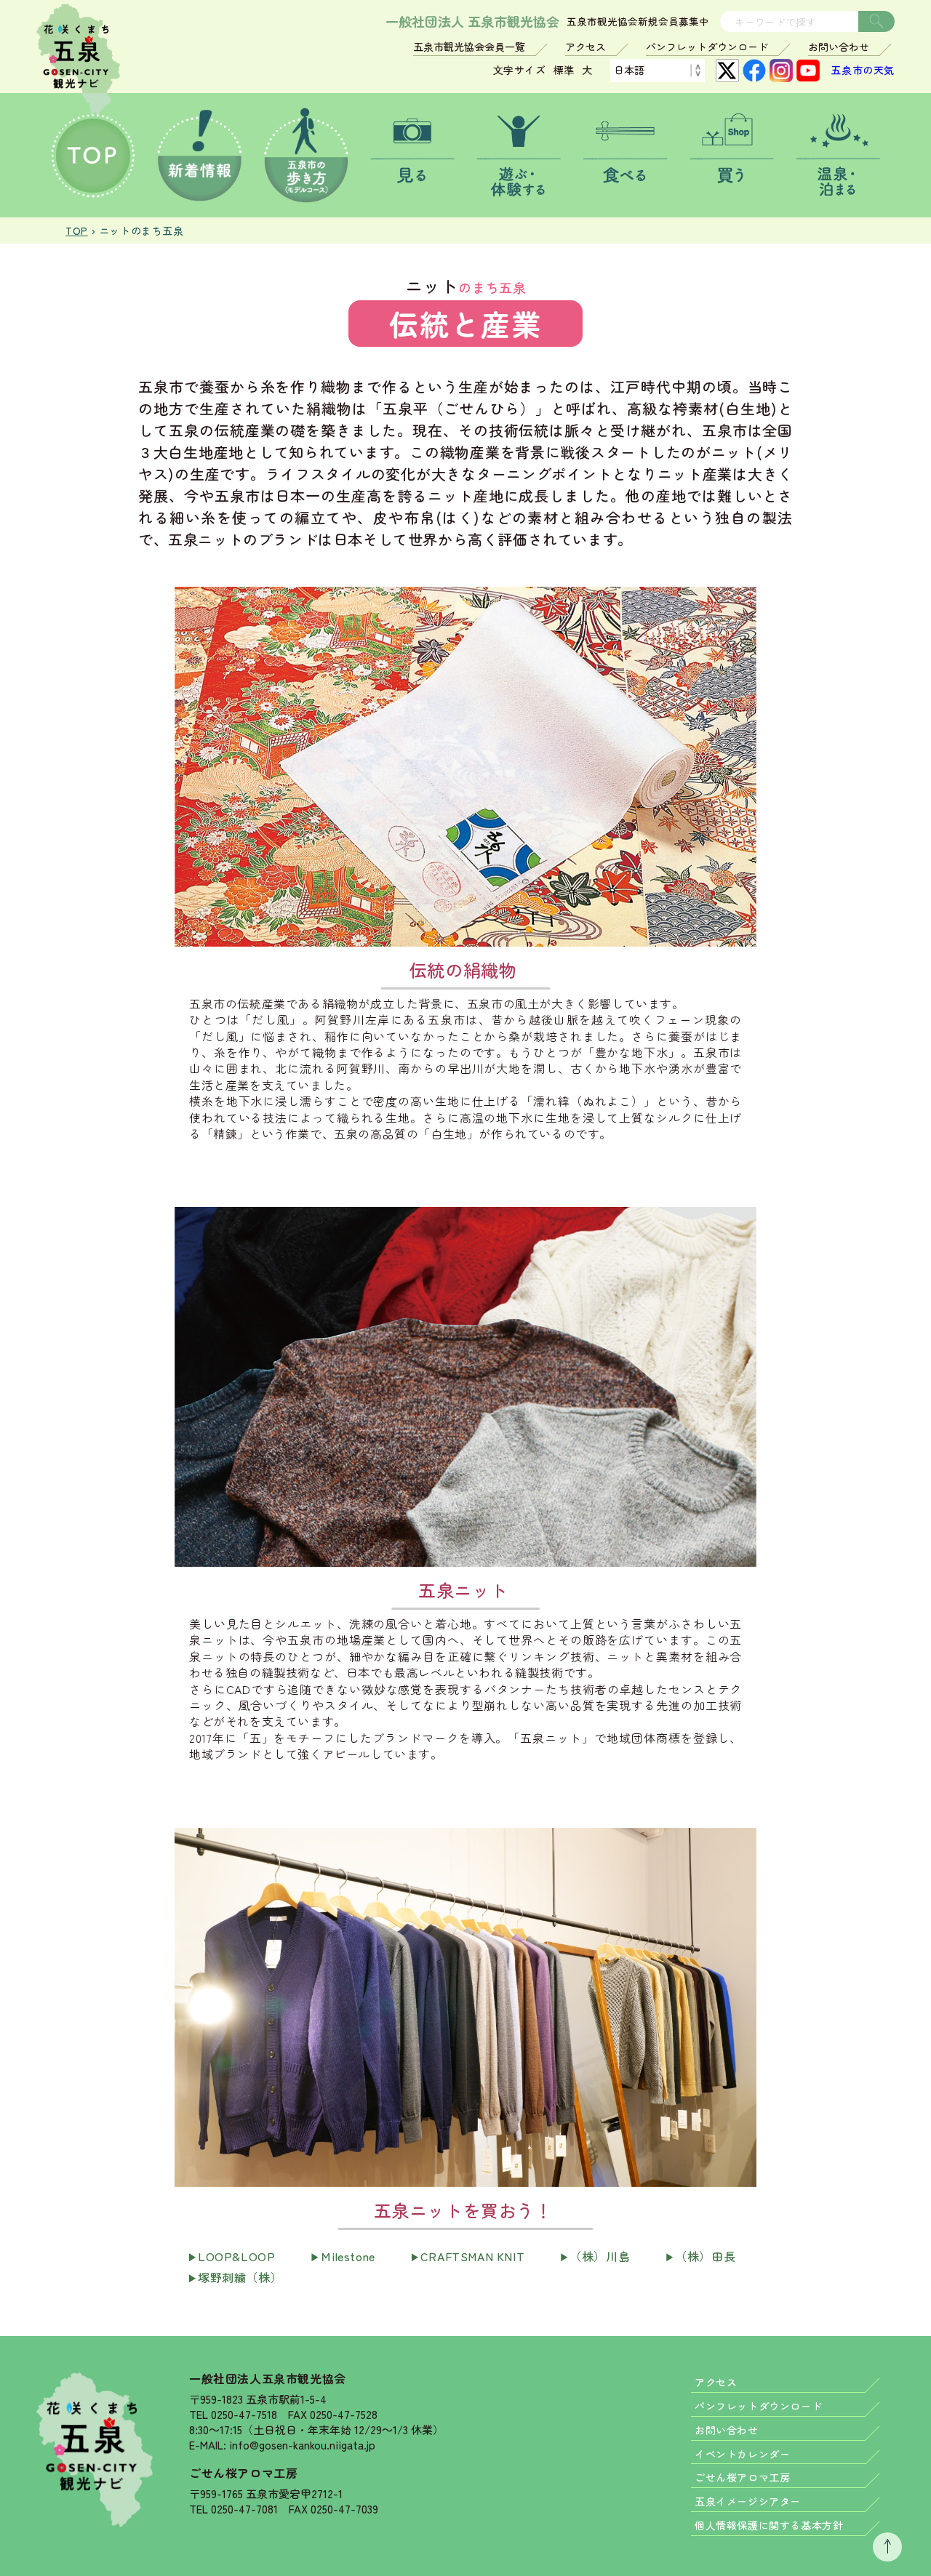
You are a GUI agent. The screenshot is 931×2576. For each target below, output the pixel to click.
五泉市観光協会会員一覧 (469, 47)
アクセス (586, 47)
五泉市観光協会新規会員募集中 (638, 22)
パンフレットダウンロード (707, 47)
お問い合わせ (839, 47)
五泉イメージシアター (748, 2501)
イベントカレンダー (742, 2454)
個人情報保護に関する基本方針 (769, 2525)
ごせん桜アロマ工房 (243, 2473)
